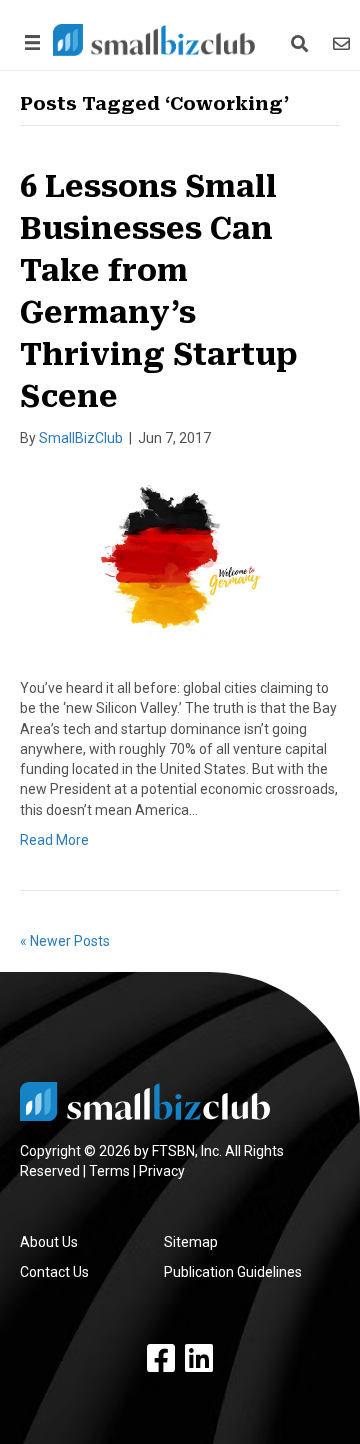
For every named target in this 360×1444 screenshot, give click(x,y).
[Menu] (29, 42)
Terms (109, 1171)
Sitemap (191, 1242)
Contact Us (54, 1272)
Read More (54, 840)
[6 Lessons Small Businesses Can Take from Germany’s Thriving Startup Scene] (180, 562)
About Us (49, 1242)
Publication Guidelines (233, 1272)
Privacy (162, 1171)
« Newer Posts (65, 941)
